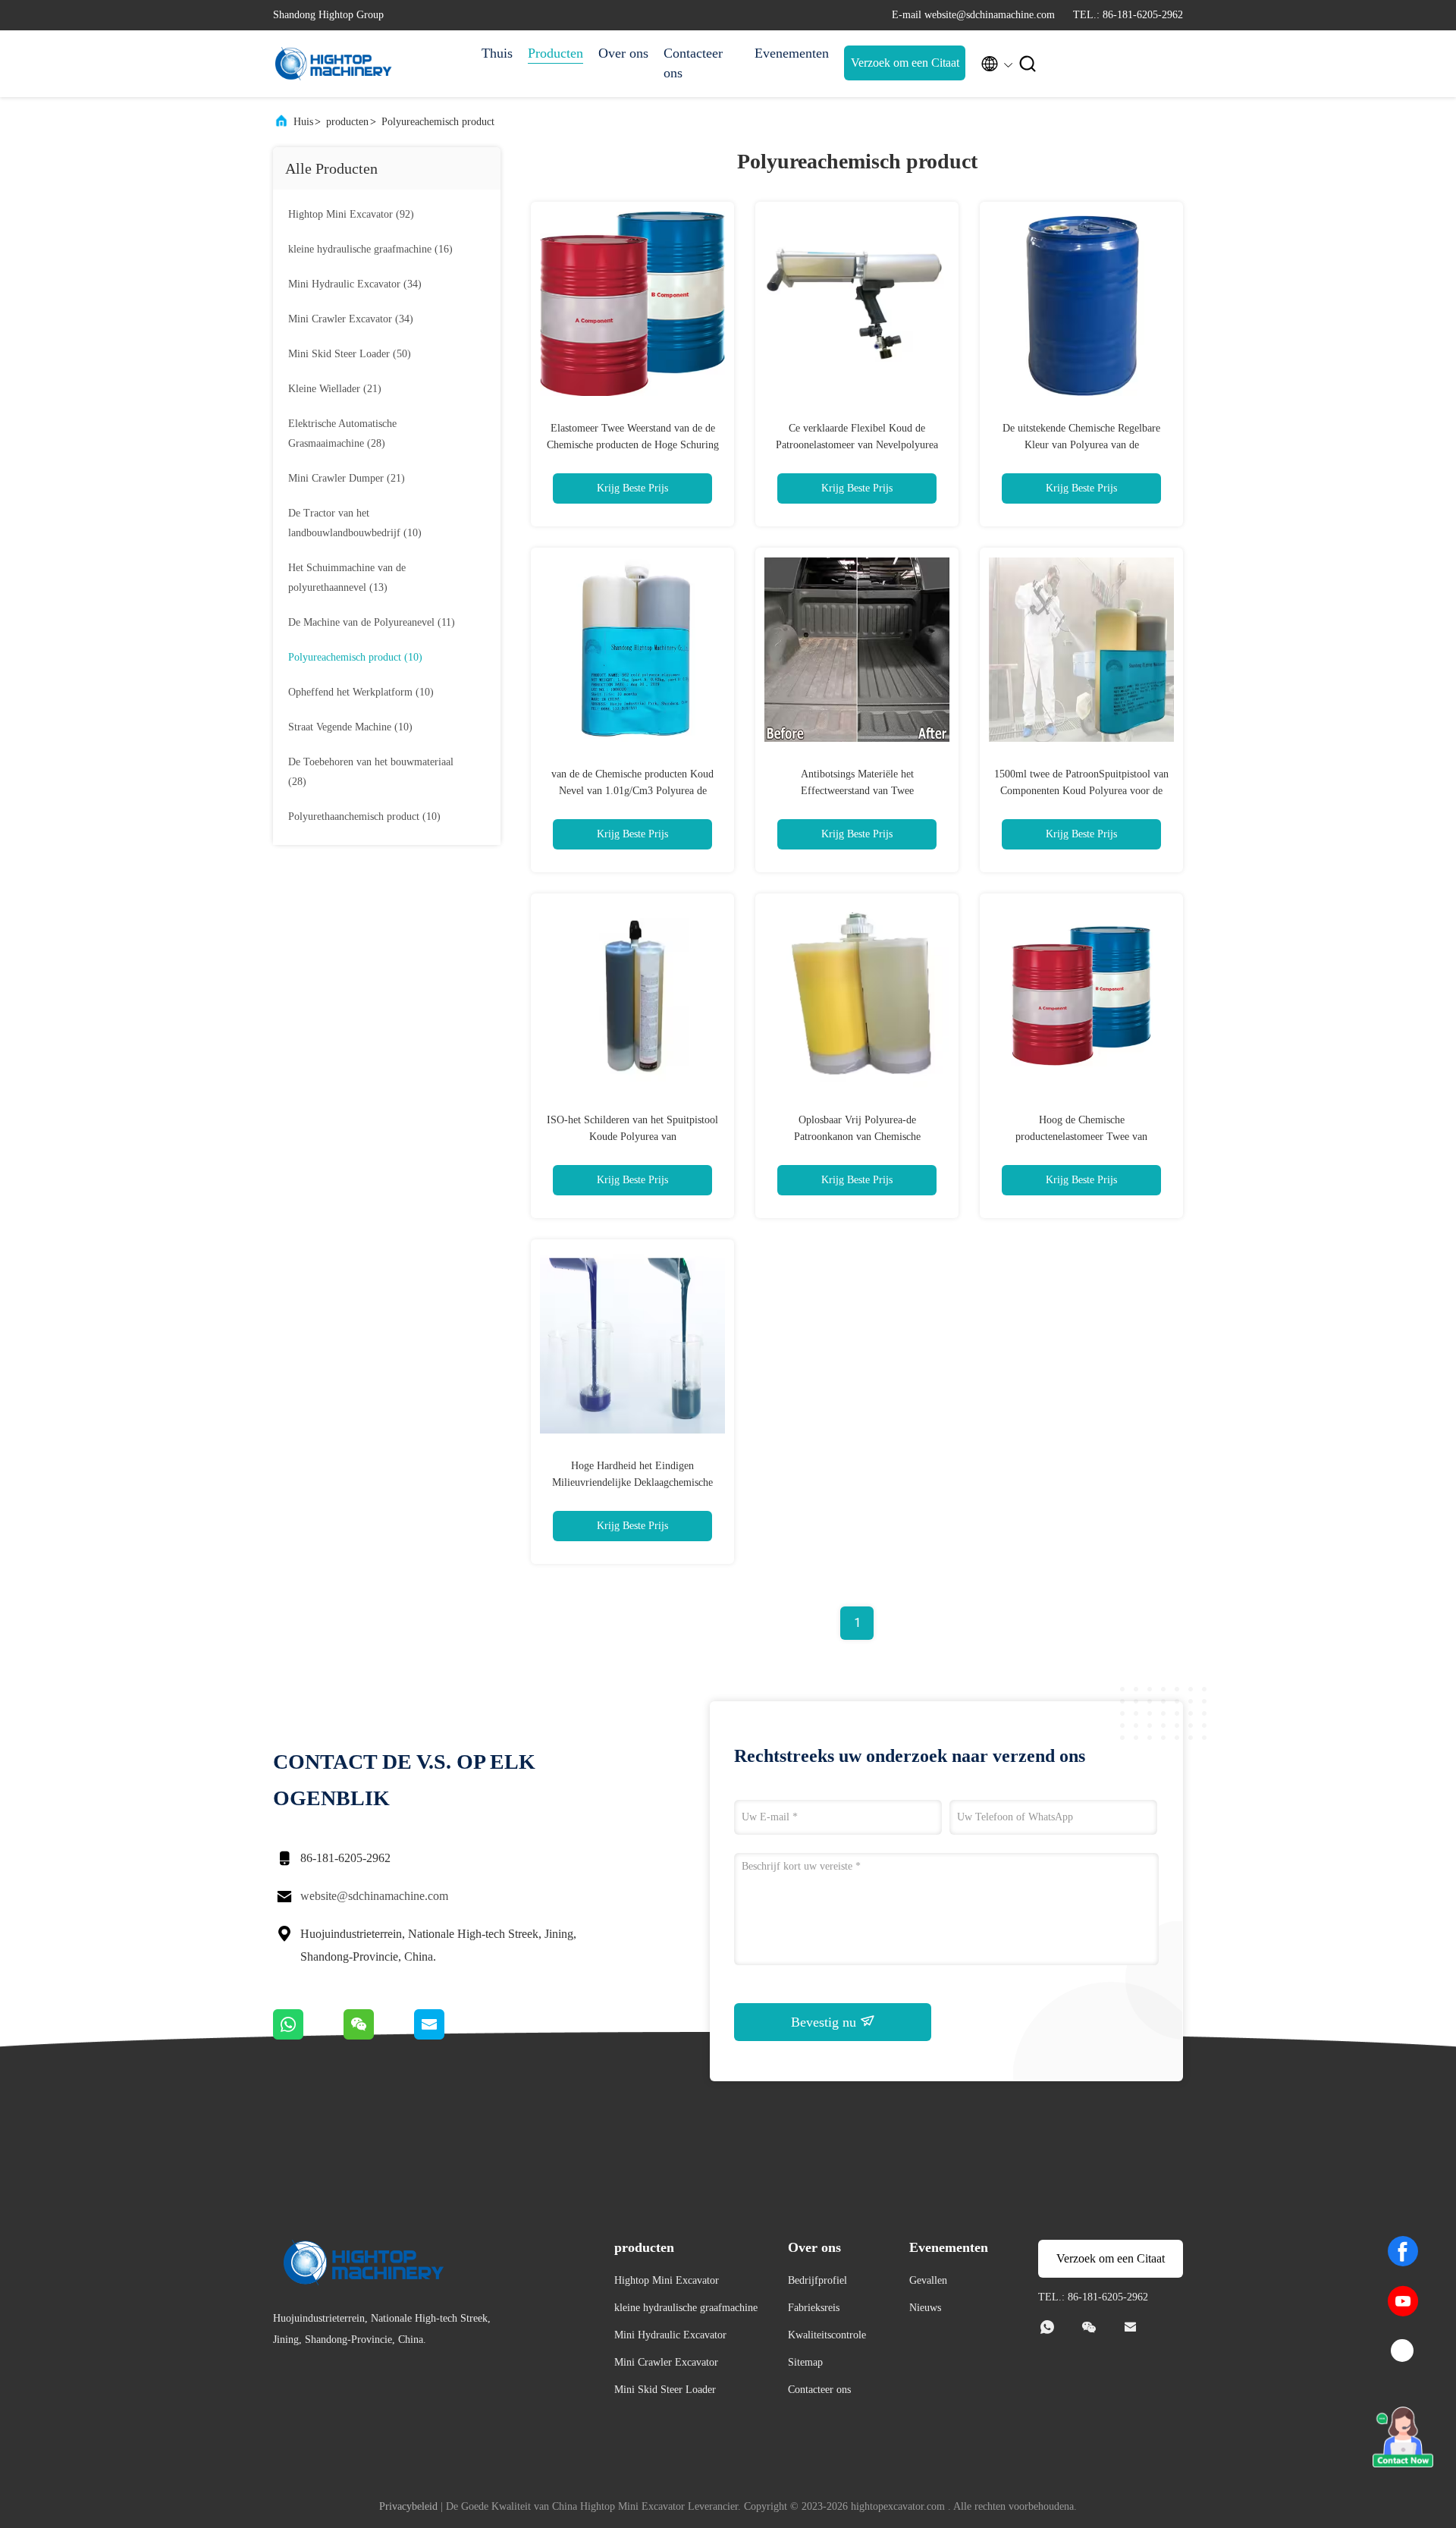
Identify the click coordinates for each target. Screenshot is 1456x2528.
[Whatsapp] (308, 2036)
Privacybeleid (408, 2506)
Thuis (497, 53)
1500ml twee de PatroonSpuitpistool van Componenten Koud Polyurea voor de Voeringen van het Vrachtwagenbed (1081, 791)
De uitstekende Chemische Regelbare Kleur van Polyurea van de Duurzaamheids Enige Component (1081, 445)
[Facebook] (1403, 2251)
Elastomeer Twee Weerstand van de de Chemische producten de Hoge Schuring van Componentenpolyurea (633, 445)
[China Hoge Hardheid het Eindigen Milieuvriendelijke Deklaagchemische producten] (632, 1341)
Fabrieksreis (814, 2308)
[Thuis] (334, 64)
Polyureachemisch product (438, 122)
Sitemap (805, 2362)
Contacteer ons (693, 63)
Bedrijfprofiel (817, 2280)
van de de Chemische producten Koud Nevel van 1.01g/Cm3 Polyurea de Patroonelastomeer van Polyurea (632, 791)
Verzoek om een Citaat (905, 63)
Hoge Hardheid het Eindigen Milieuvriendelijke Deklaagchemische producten (632, 1482)
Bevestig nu (825, 2022)
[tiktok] (1403, 2351)
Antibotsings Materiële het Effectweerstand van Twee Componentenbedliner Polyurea (857, 791)
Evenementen (792, 53)
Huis (303, 122)
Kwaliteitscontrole (827, 2335)
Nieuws (925, 2308)
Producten (555, 53)
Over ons (623, 53)
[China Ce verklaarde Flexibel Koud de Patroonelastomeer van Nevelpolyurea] (857, 303)
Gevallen (928, 2280)
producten (347, 122)
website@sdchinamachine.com (374, 1896)
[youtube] (1403, 2301)
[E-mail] (448, 2036)
